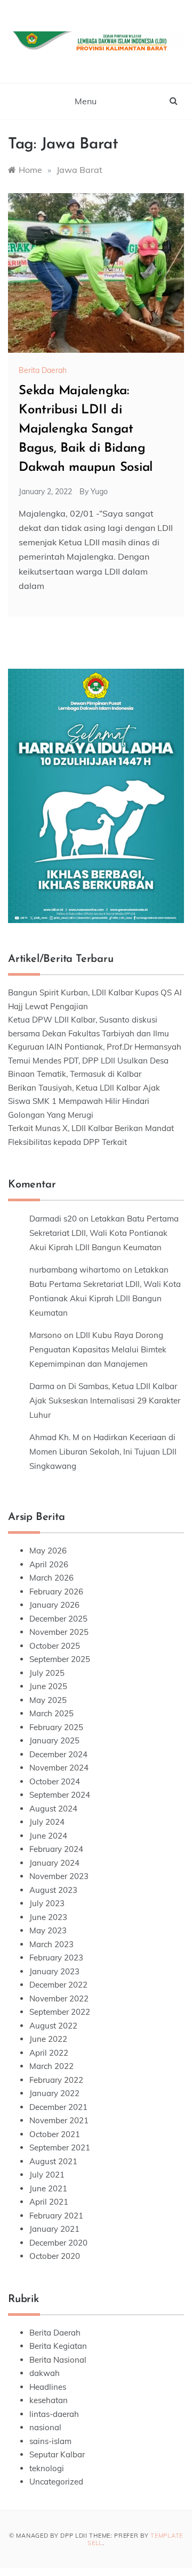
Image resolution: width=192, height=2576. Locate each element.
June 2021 (48, 2188)
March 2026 (51, 1578)
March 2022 (51, 2066)
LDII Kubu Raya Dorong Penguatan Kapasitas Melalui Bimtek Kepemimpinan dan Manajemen (98, 1349)
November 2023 (59, 1876)
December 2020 (58, 2243)
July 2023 (47, 1903)
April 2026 (49, 1564)
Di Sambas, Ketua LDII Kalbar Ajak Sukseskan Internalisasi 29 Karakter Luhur (105, 1401)
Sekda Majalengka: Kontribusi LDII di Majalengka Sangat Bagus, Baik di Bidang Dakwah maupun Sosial (86, 429)
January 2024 (54, 1863)
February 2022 (56, 2080)
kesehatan (49, 2400)
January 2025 (54, 1740)
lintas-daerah (54, 2414)
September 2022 (60, 2012)
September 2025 (60, 1659)
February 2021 (56, 2216)
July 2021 (47, 2175)
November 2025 (59, 1632)
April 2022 (49, 2053)
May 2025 (48, 1700)
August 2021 (53, 2161)
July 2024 (47, 1822)
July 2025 (47, 1673)
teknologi (47, 2468)
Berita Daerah (43, 370)
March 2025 (51, 1713)
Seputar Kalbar (57, 2454)
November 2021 (59, 2120)
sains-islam (50, 2441)
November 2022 (59, 1999)
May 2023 (48, 1930)
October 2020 (55, 2256)
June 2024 (48, 1836)
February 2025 (56, 1727)
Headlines (48, 2387)
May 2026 (48, 1551)
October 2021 (55, 2134)
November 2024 (59, 1768)
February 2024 (56, 1849)
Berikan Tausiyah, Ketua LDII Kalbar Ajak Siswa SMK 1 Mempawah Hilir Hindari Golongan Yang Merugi (84, 1101)
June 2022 (48, 2039)
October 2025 (55, 1646)
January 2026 (54, 1605)
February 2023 (56, 1958)
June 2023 (48, 1917)
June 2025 (48, 1686)
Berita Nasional (58, 2360)
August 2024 (53, 1809)
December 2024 (58, 1754)
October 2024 (55, 1781)
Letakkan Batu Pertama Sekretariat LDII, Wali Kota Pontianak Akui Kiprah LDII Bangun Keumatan (104, 1233)
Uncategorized (56, 2482)
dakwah (45, 2373)
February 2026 (56, 1592)
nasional (45, 2427)
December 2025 (58, 1619)
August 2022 (53, 2026)
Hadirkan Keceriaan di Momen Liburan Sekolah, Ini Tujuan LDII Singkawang (103, 1452)
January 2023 (54, 1971)
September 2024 (60, 1795)
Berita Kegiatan (58, 2346)
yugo (99, 492)
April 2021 (49, 2202)
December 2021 (58, 2107)
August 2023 (53, 1890)
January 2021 (54, 2229)
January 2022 (54, 2093)
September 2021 (60, 2147)
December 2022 (58, 1985)
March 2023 (51, 1944)
